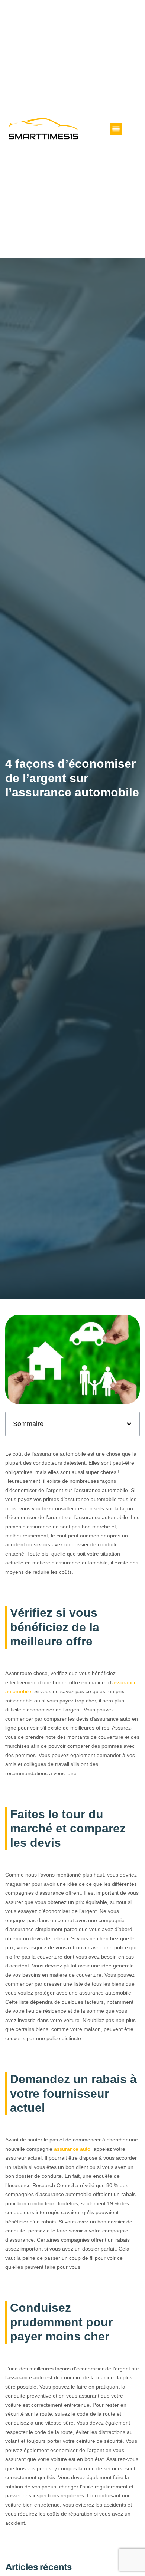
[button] (116, 129)
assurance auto (72, 2149)
